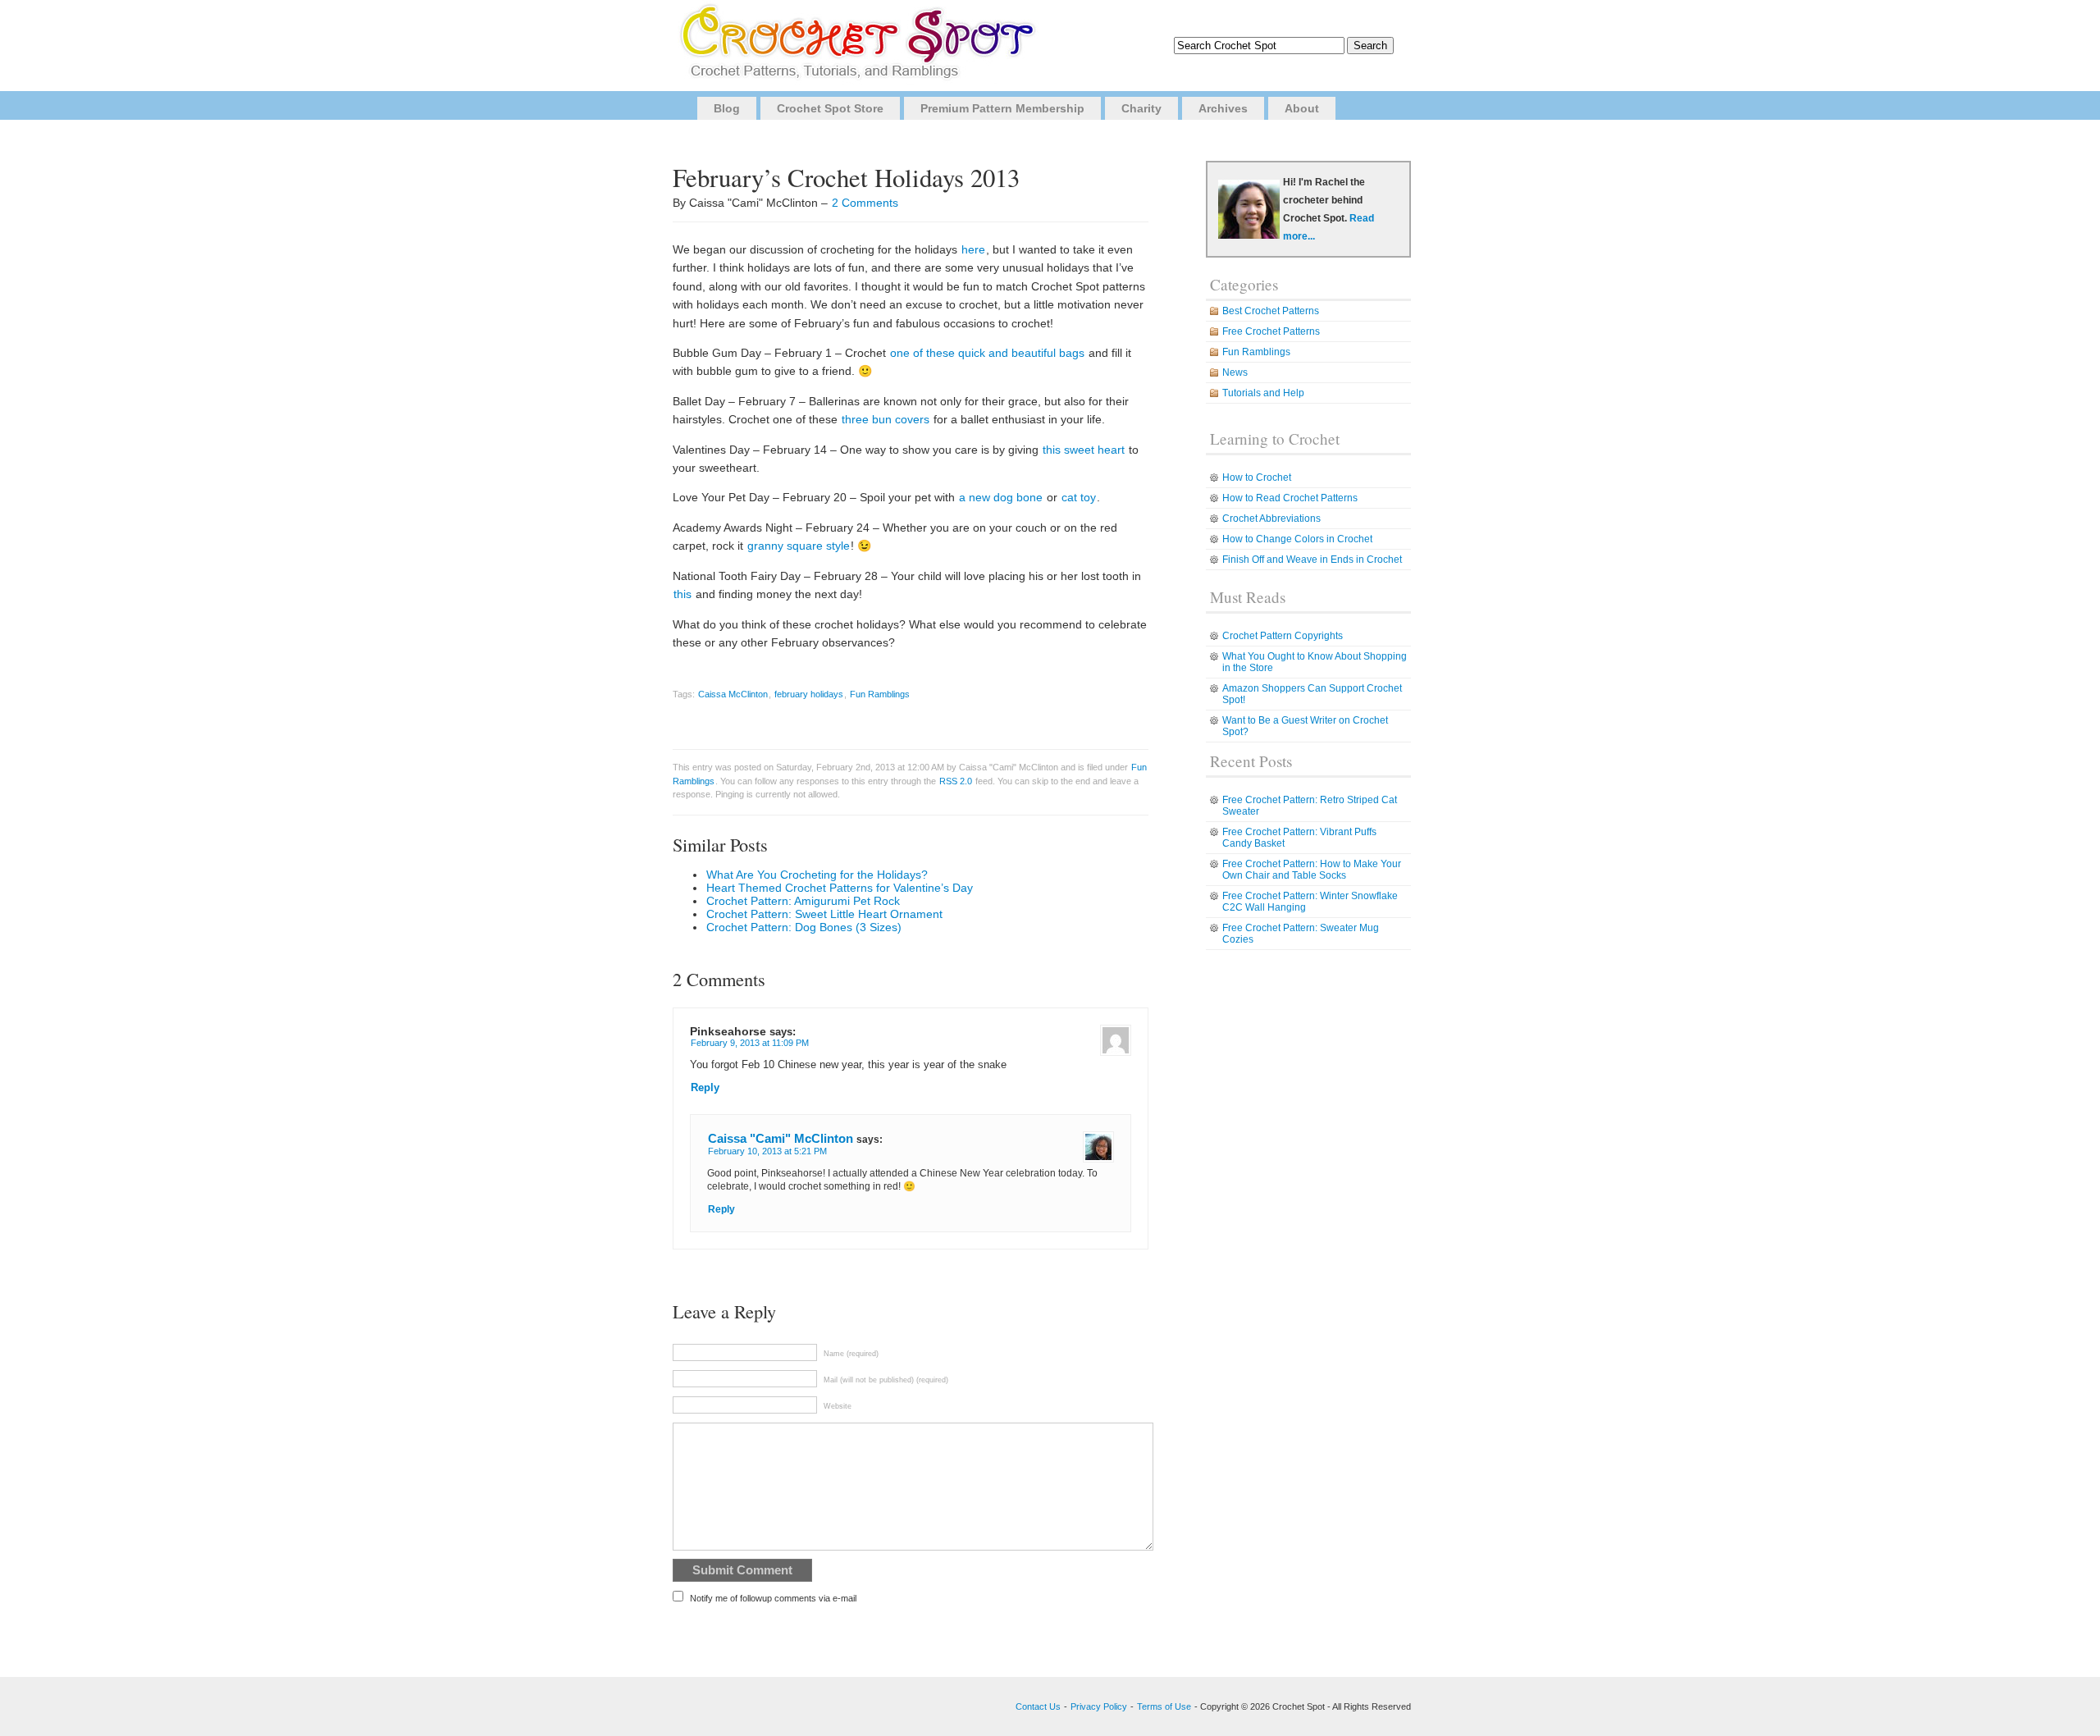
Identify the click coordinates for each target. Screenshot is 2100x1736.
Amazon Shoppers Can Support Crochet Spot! (1312, 694)
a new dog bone (1001, 497)
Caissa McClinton (733, 694)
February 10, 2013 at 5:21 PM (767, 1151)
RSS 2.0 (956, 781)
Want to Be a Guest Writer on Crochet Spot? (1305, 726)
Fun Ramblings (880, 694)
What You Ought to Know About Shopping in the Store (1315, 662)
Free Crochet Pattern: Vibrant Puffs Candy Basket (1299, 838)
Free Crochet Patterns (1271, 331)
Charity (1141, 108)
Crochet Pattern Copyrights (1283, 636)
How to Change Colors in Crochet (1297, 539)
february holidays (809, 694)
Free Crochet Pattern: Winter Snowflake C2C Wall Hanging (1310, 902)
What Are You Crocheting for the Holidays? (817, 875)
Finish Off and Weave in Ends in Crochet (1312, 560)
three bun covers (886, 419)
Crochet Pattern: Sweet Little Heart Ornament (824, 914)
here (973, 249)
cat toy (1079, 497)
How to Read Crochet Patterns (1290, 498)
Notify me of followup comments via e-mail (773, 1598)
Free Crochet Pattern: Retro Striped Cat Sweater (1310, 806)
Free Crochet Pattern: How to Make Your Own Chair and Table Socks (1312, 870)
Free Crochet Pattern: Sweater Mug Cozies (1301, 934)
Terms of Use (1164, 1706)
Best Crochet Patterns (1271, 311)
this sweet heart (1084, 450)
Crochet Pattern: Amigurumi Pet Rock (803, 901)
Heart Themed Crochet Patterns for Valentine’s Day (840, 888)
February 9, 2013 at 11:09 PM (750, 1043)
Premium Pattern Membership (1002, 108)
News (1235, 372)
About (1302, 108)
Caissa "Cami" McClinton (781, 1138)
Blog (727, 108)
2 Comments (865, 203)
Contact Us (1038, 1706)
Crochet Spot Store (830, 108)
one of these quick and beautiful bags (987, 353)
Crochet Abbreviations (1271, 519)
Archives (1223, 108)
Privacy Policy (1099, 1706)
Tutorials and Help (1263, 393)
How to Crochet (1257, 477)
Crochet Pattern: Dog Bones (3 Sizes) (804, 927)
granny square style (799, 546)
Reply (705, 1088)
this (682, 594)
